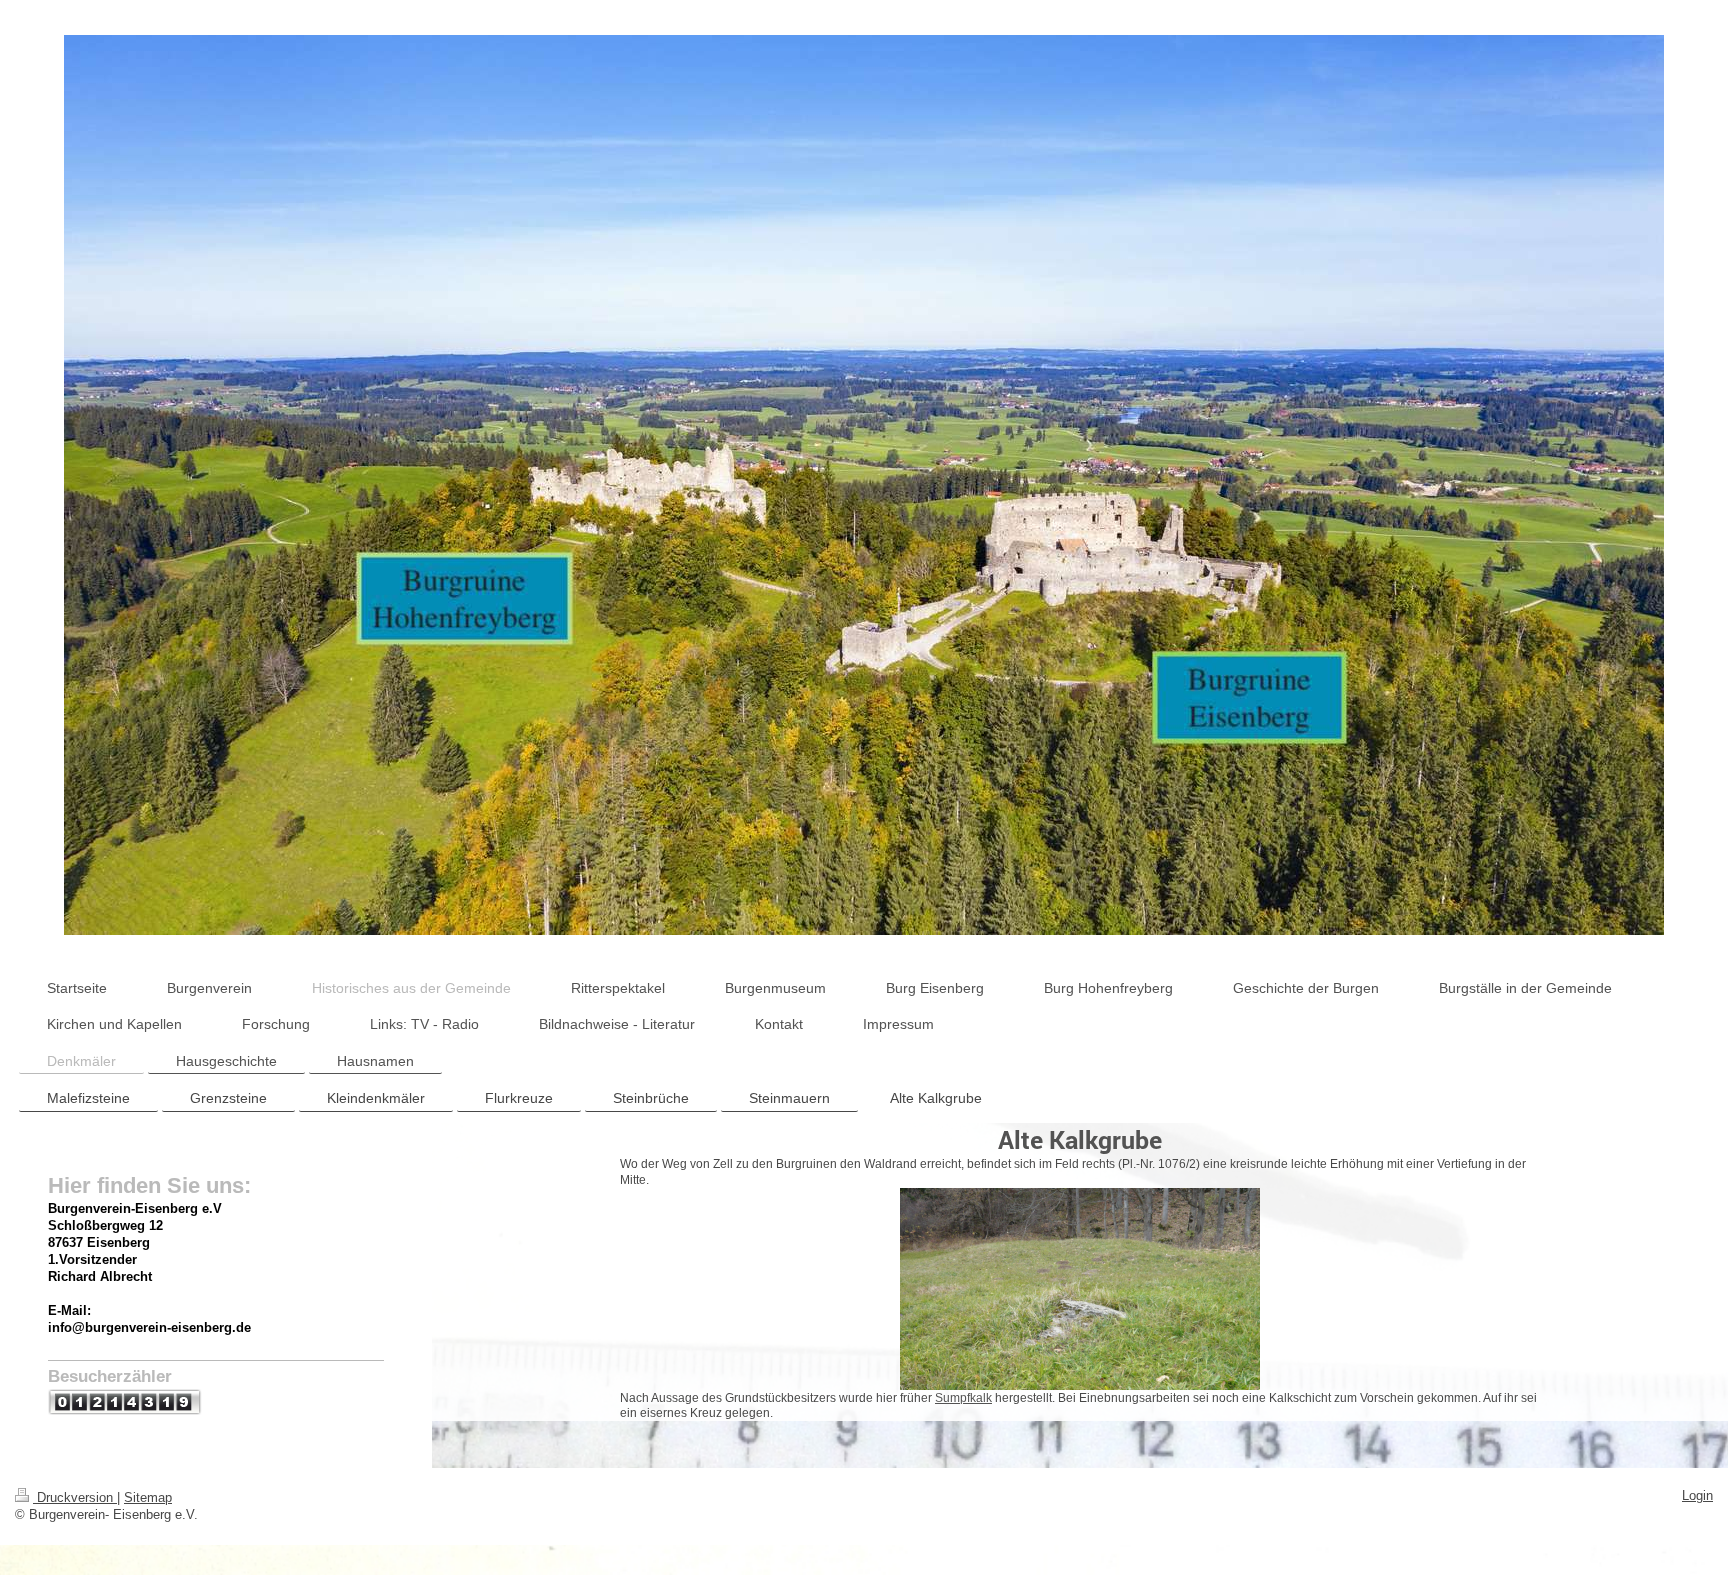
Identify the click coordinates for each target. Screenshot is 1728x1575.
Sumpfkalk (963, 1397)
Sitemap (148, 1498)
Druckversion (75, 1498)
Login (1697, 1496)
